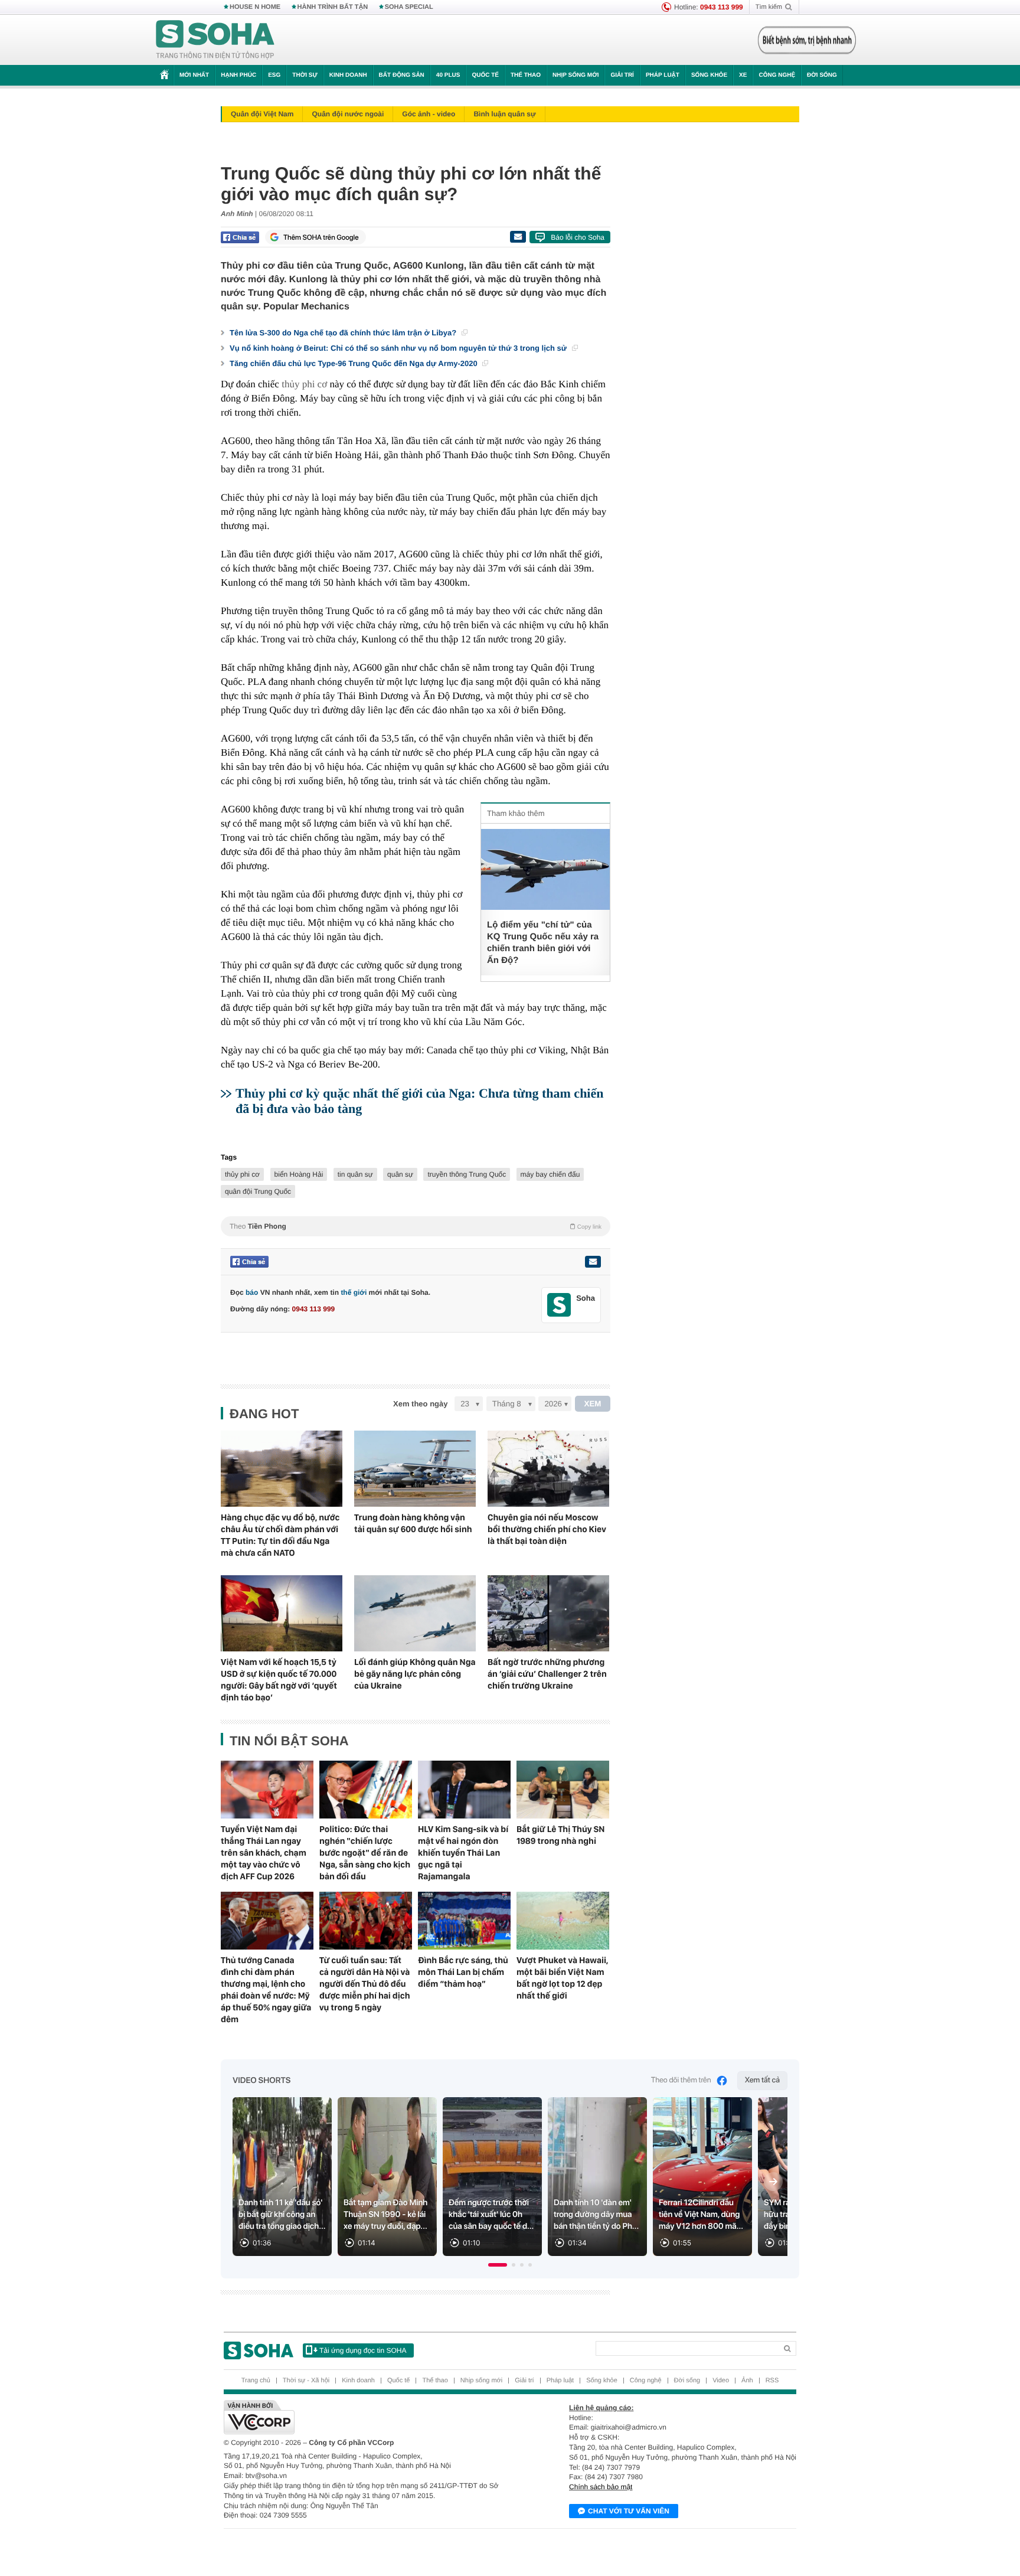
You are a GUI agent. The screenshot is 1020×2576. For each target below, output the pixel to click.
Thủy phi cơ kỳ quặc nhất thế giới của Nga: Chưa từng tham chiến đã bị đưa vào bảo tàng (419, 1101)
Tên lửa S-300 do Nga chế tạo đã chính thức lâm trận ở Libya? (344, 333)
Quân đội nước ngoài (348, 114)
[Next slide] (773, 2182)
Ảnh (747, 2381)
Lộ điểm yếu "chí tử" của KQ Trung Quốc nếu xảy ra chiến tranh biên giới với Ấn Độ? (543, 943)
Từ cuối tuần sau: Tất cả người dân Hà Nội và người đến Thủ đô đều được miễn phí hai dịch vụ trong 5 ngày (365, 1984)
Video (721, 2381)
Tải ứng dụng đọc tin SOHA (363, 2350)
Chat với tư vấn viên (629, 2511)
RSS (772, 2381)
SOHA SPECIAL (409, 7)
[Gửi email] (518, 237)
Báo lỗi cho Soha (578, 237)
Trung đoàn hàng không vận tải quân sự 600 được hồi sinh (413, 1523)
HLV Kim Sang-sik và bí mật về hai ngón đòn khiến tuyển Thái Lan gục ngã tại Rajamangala (463, 1853)
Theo (416, 1226)
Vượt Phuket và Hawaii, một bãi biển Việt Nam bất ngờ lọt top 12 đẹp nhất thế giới (562, 1978)
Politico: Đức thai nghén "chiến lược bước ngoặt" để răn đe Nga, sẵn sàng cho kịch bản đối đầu (365, 1853)
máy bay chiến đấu (550, 1174)
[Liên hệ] (593, 1262)
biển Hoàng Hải (299, 1174)
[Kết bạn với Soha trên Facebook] (559, 1305)
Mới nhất (194, 75)
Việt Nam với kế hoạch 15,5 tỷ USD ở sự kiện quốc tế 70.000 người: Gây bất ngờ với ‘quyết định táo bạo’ (279, 1680)
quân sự (400, 1174)
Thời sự (305, 75)
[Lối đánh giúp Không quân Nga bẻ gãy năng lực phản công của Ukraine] (415, 1613)
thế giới (354, 1292)
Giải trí (622, 75)
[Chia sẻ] (240, 237)
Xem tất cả (762, 2080)
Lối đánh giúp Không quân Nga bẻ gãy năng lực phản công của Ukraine (415, 1674)
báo (252, 1292)
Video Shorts (261, 2081)
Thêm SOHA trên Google (321, 237)
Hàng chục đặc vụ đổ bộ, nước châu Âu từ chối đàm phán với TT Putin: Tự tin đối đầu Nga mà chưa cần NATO (280, 1535)
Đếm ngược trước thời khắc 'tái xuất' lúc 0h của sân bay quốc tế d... (491, 2215)
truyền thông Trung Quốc (467, 1174)
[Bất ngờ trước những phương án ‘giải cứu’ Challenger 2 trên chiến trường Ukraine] (548, 1613)
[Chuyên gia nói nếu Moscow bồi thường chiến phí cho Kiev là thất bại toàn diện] (548, 1469)
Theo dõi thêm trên (681, 2080)
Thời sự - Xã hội (306, 2381)
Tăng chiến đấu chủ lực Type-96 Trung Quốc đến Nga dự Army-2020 (354, 363)
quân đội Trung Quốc (258, 1191)
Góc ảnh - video (429, 114)
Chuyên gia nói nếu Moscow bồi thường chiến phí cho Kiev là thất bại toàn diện (547, 1529)
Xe (743, 75)
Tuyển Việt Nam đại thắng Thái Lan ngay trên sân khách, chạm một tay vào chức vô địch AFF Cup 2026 (264, 1853)
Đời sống (822, 75)
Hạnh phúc (238, 75)
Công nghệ (777, 75)
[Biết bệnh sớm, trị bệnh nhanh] (807, 40)
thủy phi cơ (304, 384)
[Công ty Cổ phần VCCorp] (367, 2417)
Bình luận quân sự (504, 114)
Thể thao (526, 75)
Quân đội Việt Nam (262, 114)
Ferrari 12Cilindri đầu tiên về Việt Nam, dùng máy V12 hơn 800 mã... (701, 2215)
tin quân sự (355, 1174)
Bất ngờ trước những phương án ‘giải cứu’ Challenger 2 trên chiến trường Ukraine (547, 1674)
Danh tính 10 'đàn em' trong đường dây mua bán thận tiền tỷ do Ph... (596, 2215)
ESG (274, 75)
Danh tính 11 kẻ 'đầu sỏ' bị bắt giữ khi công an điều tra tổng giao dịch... (282, 2215)
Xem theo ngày (420, 1404)
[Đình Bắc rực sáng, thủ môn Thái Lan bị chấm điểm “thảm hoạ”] (464, 1921)
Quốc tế (485, 75)
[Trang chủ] (215, 40)
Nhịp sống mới (576, 75)
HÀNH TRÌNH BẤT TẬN (333, 7)
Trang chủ (256, 2381)
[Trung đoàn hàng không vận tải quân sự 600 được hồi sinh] (415, 1469)
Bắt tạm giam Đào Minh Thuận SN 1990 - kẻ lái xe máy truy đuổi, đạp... (385, 2215)
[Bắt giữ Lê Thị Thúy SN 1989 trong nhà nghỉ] (563, 1790)
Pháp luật (663, 75)
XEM (593, 1404)
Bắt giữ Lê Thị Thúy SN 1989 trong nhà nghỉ (560, 1835)
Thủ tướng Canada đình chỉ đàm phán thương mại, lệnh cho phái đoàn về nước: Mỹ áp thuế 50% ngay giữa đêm (266, 1990)
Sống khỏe (709, 75)
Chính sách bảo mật (601, 2487)
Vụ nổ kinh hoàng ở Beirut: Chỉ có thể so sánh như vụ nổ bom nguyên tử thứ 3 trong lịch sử (399, 348)
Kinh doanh (348, 75)
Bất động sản (402, 75)
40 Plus (448, 75)
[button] (498, 2265)
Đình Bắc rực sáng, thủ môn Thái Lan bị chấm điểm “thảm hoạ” (463, 1972)
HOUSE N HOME (255, 7)
